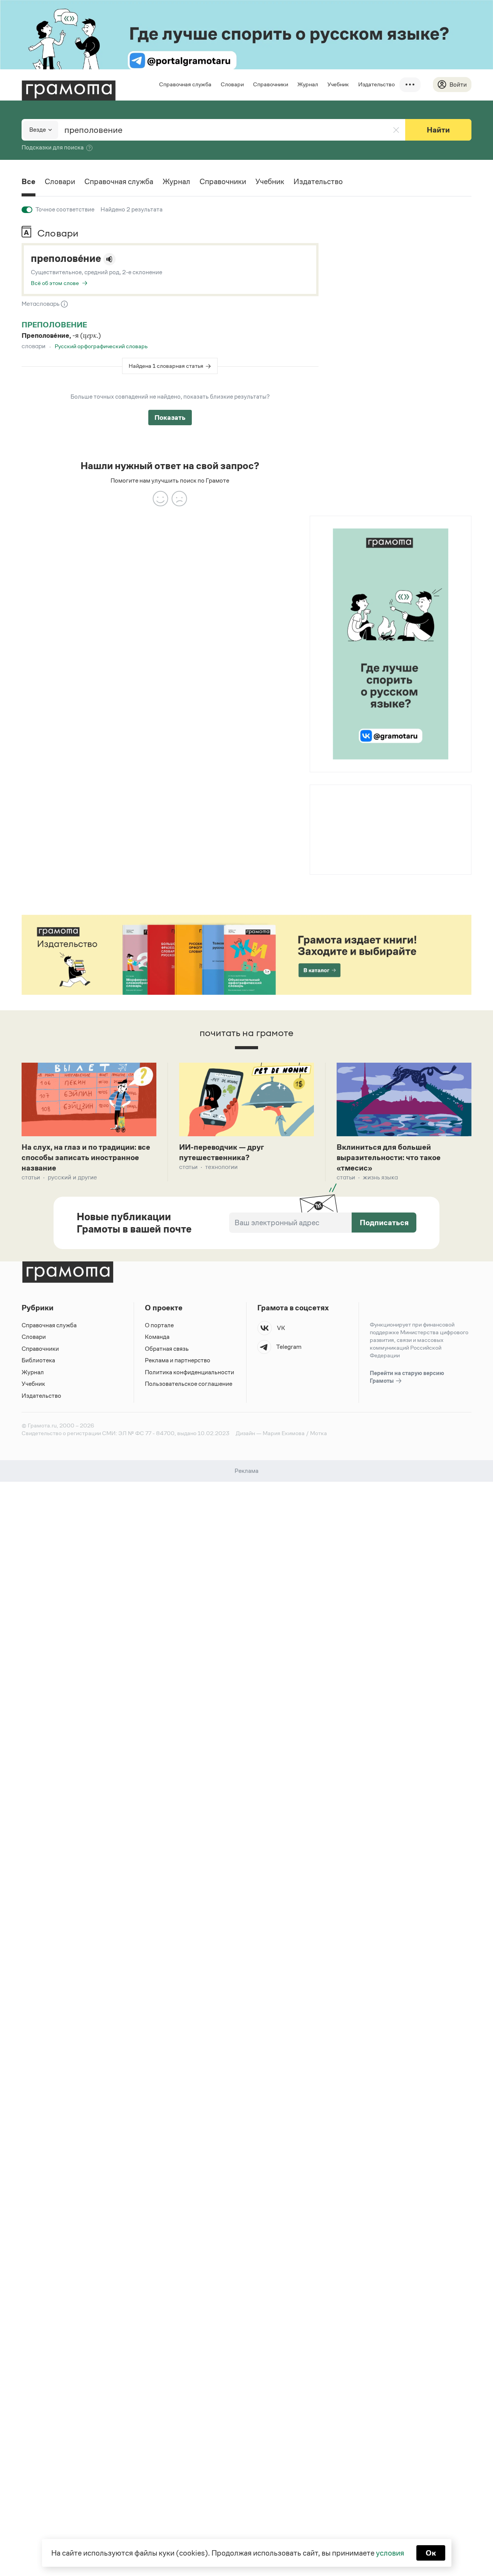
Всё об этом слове (55, 283)
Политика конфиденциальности (189, 1372)
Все (29, 181)
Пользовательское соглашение (189, 1384)
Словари (232, 84)
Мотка (319, 1433)
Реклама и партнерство (178, 1360)
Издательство (376, 84)
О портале (159, 1325)
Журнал (308, 84)
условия (390, 2553)
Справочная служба (185, 84)
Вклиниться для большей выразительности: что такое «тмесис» (389, 1157)
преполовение (54, 325)
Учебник (338, 84)
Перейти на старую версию (407, 1377)
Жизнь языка (380, 1177)
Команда (157, 1337)
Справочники (271, 84)
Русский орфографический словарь (101, 346)
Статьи (31, 1177)
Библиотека (38, 1360)
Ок (431, 2553)
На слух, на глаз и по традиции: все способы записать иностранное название (86, 1157)
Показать (170, 418)
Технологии (221, 1167)
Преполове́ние (66, 258)
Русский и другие (72, 1177)
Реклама (357, 805)
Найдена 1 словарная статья (166, 366)
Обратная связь (167, 1349)
